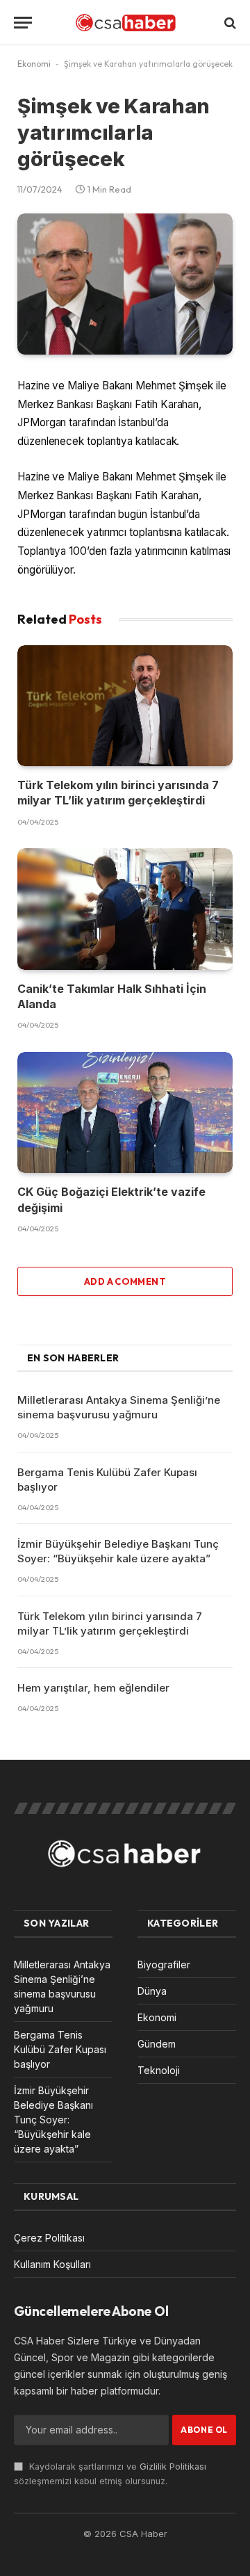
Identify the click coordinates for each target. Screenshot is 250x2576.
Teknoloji (159, 2070)
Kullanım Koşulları (52, 2264)
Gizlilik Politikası (173, 2466)
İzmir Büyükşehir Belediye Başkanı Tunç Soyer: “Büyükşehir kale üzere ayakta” (53, 2120)
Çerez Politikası (49, 2238)
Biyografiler (164, 1965)
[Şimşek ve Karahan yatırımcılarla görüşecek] (125, 284)
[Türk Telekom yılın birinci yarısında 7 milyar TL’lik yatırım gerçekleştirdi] (125, 706)
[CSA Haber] (125, 23)
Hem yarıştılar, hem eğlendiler (93, 1688)
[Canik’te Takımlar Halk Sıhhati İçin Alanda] (125, 909)
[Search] (229, 23)
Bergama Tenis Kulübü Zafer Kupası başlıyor (60, 2049)
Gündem (157, 2044)
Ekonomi (34, 64)
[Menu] (23, 23)
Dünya (152, 1991)
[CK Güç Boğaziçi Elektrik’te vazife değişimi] (125, 1112)
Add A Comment (125, 1281)
